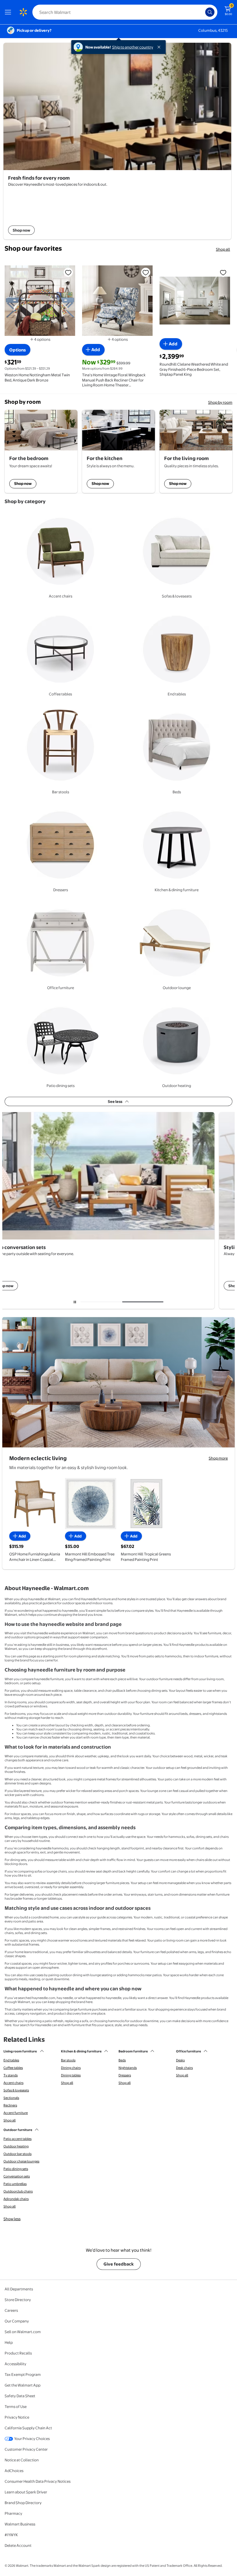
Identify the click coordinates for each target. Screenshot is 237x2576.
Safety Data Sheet (20, 2396)
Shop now (23, 483)
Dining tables (71, 2075)
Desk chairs (184, 2068)
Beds (122, 2060)
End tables (11, 2060)
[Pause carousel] (75, 1302)
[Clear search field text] (202, 12)
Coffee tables (13, 2068)
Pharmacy (13, 2513)
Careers (11, 2310)
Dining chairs (71, 2068)
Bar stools (68, 2060)
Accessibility (15, 2364)
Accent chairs (13, 2083)
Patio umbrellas (15, 2184)
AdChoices (14, 2471)
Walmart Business (20, 2524)
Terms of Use (16, 2406)
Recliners (10, 2105)
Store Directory (18, 2300)
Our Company (17, 2321)
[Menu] (9, 12)
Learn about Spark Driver (26, 2492)
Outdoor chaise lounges (21, 2161)
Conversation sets (17, 2176)
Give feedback (119, 2264)
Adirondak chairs (16, 2199)
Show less (12, 2219)
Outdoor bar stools (17, 2154)
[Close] (160, 47)
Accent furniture (16, 2113)
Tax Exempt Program (23, 2374)
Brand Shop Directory (23, 2503)
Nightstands (128, 2068)
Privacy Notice (17, 2417)
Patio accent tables (17, 2139)
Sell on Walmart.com (23, 2332)
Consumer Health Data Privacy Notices (38, 2481)
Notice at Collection (22, 2460)
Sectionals (11, 2098)
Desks (180, 2060)
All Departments (19, 2289)
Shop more (218, 1458)
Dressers (125, 2075)
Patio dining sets (16, 2169)
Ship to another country (133, 47)
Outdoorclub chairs (18, 2191)
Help (9, 2342)
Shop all (223, 249)
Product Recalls (18, 2353)
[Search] (210, 12)
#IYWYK (11, 2535)
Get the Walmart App (23, 2385)
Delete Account (18, 2545)
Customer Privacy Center (26, 2449)
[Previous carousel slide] (103, 1302)
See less (115, 1101)
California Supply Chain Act (28, 2428)
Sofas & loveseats (16, 2090)
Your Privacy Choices (32, 2439)
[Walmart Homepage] (23, 12)
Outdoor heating (16, 2146)
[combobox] (125, 12)
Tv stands (11, 2075)
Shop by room (220, 402)
